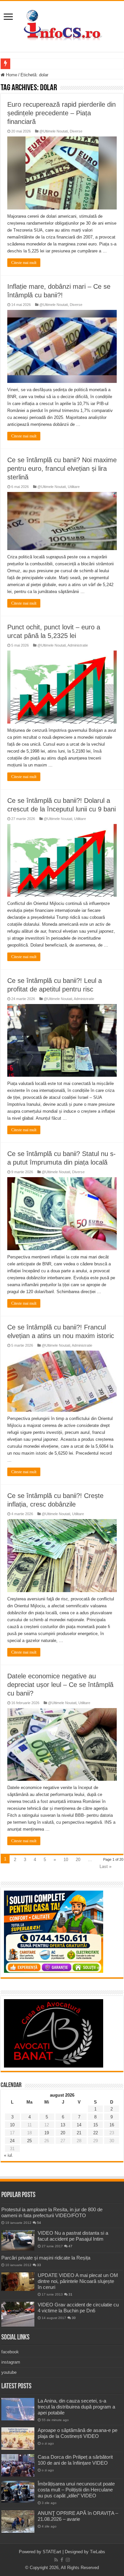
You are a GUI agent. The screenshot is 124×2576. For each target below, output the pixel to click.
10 (66, 1860)
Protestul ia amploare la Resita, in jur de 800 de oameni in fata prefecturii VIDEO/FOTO (52, 2212)
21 (79, 2133)
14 (79, 2125)
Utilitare (74, 487)
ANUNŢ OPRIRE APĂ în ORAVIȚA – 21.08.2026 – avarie (78, 2516)
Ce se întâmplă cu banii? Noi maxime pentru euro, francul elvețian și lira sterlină (62, 468)
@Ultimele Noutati (54, 131)
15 (96, 2125)
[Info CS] (62, 25)
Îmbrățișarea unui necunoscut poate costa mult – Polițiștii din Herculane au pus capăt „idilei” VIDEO (76, 2490)
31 (70, 2294)
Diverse (76, 131)
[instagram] (68, 2560)
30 (74, 2318)
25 (29, 2141)
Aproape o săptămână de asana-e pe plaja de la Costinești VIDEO (78, 2433)
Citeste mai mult (24, 263)
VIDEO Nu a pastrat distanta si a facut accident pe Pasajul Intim (73, 2236)
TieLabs (98, 2552)
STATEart (52, 2552)
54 (39, 2223)
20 (78, 1860)
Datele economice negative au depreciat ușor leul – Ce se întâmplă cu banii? (60, 1685)
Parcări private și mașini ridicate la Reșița (46, 2258)
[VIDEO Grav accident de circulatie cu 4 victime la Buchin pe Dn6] (18, 2314)
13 (63, 2125)
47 (70, 2246)
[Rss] (56, 2560)
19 (47, 2133)
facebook (10, 2352)
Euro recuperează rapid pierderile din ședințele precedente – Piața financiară (62, 113)
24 (12, 2141)
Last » (105, 1867)
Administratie (78, 645)
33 (39, 2265)
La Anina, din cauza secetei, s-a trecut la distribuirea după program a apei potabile (76, 2407)
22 (96, 2133)
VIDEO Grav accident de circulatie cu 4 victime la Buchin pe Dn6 (78, 2308)
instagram (11, 2362)
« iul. (9, 2155)
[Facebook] (62, 2560)
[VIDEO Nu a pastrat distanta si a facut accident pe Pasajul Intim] (18, 2240)
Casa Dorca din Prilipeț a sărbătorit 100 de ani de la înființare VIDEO (75, 2460)
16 (112, 2125)
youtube (9, 2372)
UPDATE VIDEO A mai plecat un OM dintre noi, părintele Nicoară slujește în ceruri (78, 2281)
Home (11, 75)
